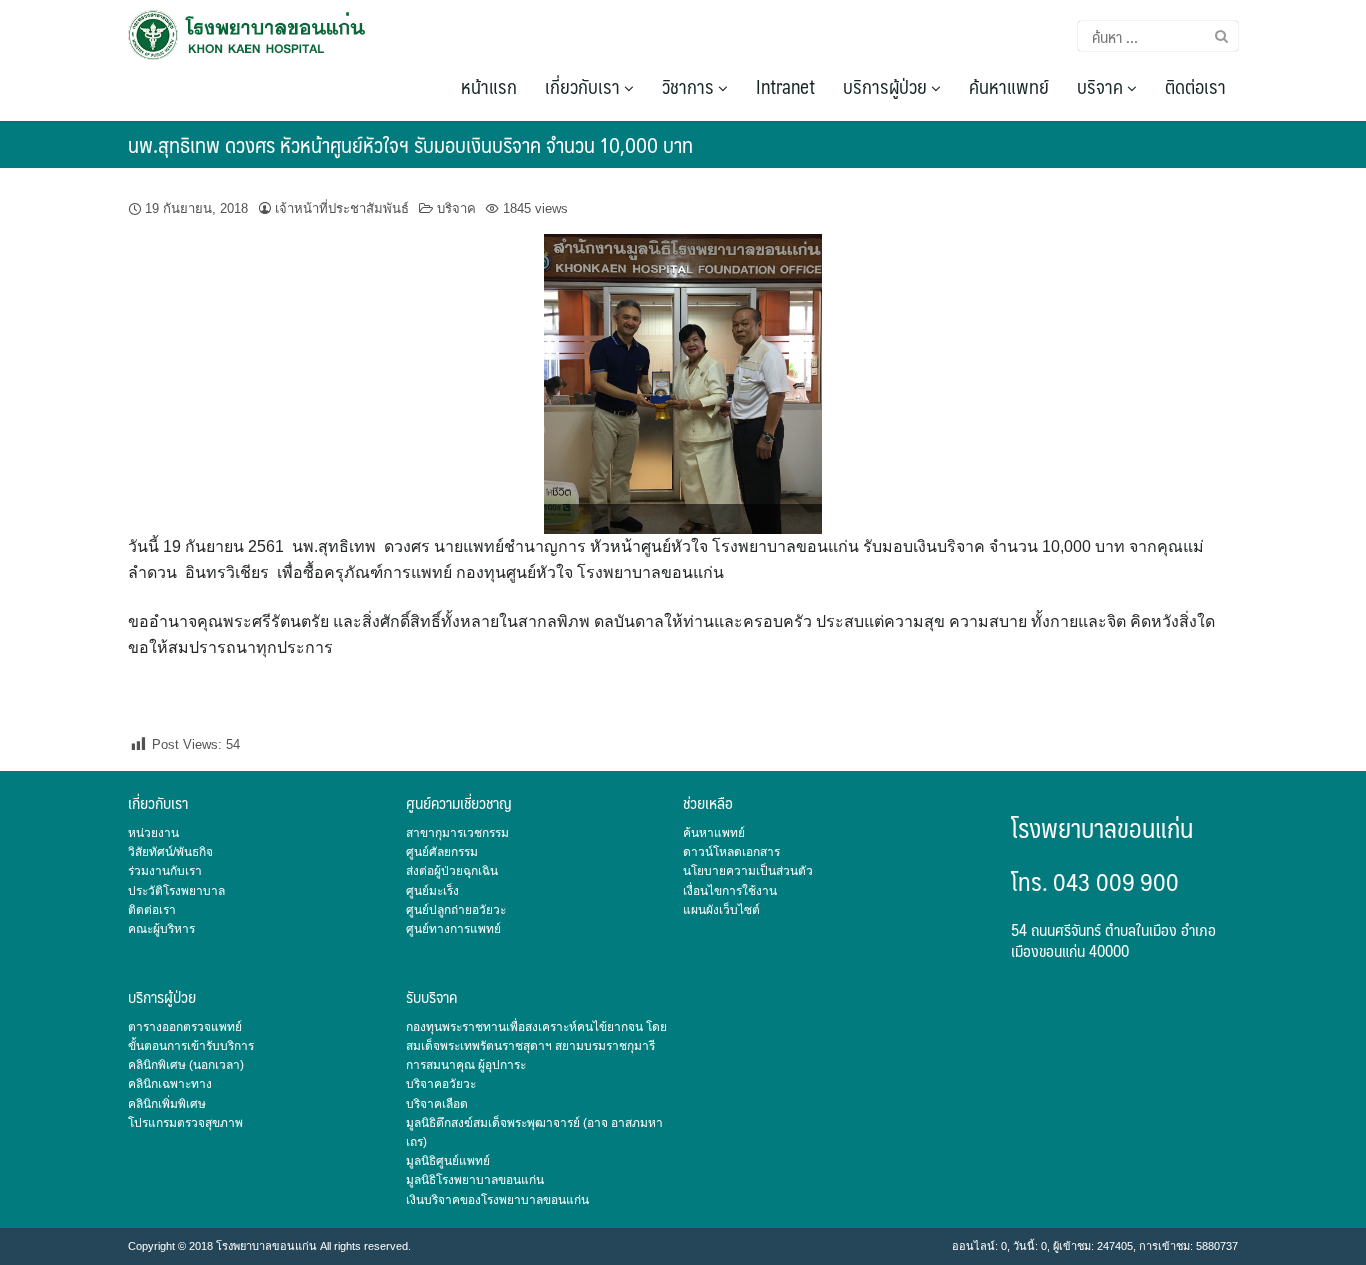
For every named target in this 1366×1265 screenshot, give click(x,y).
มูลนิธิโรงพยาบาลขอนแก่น (475, 1180)
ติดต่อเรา (1195, 86)
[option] (683, 384)
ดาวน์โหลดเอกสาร (731, 852)
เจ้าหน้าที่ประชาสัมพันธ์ (342, 208)
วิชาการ (690, 86)
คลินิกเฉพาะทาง (170, 1084)
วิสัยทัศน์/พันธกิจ (170, 852)
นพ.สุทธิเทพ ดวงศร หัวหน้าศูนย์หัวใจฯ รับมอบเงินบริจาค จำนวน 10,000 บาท (410, 144)
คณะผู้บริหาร (161, 929)
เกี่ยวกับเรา (584, 86)
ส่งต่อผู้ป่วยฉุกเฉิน (452, 871)
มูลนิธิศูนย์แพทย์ (448, 1161)
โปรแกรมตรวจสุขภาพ (185, 1123)
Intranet (785, 86)
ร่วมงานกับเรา (165, 871)
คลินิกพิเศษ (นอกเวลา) (186, 1065)
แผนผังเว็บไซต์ (721, 910)
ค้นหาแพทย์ (1009, 86)
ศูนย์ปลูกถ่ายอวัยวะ (456, 910)
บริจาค (1102, 86)
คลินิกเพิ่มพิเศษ (167, 1104)
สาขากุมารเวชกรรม (457, 833)
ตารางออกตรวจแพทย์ (185, 1027)
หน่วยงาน (153, 833)
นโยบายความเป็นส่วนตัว (748, 871)
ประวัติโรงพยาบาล (176, 891)
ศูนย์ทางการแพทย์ (453, 929)
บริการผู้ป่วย (887, 86)
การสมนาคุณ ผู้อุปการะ (466, 1065)
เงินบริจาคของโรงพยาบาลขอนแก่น (497, 1200)
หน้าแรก (489, 86)
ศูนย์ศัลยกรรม (442, 852)
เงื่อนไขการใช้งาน (730, 891)
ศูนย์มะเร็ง (432, 891)
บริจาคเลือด (437, 1104)
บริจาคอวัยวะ (441, 1084)
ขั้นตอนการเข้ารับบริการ (191, 1046)
